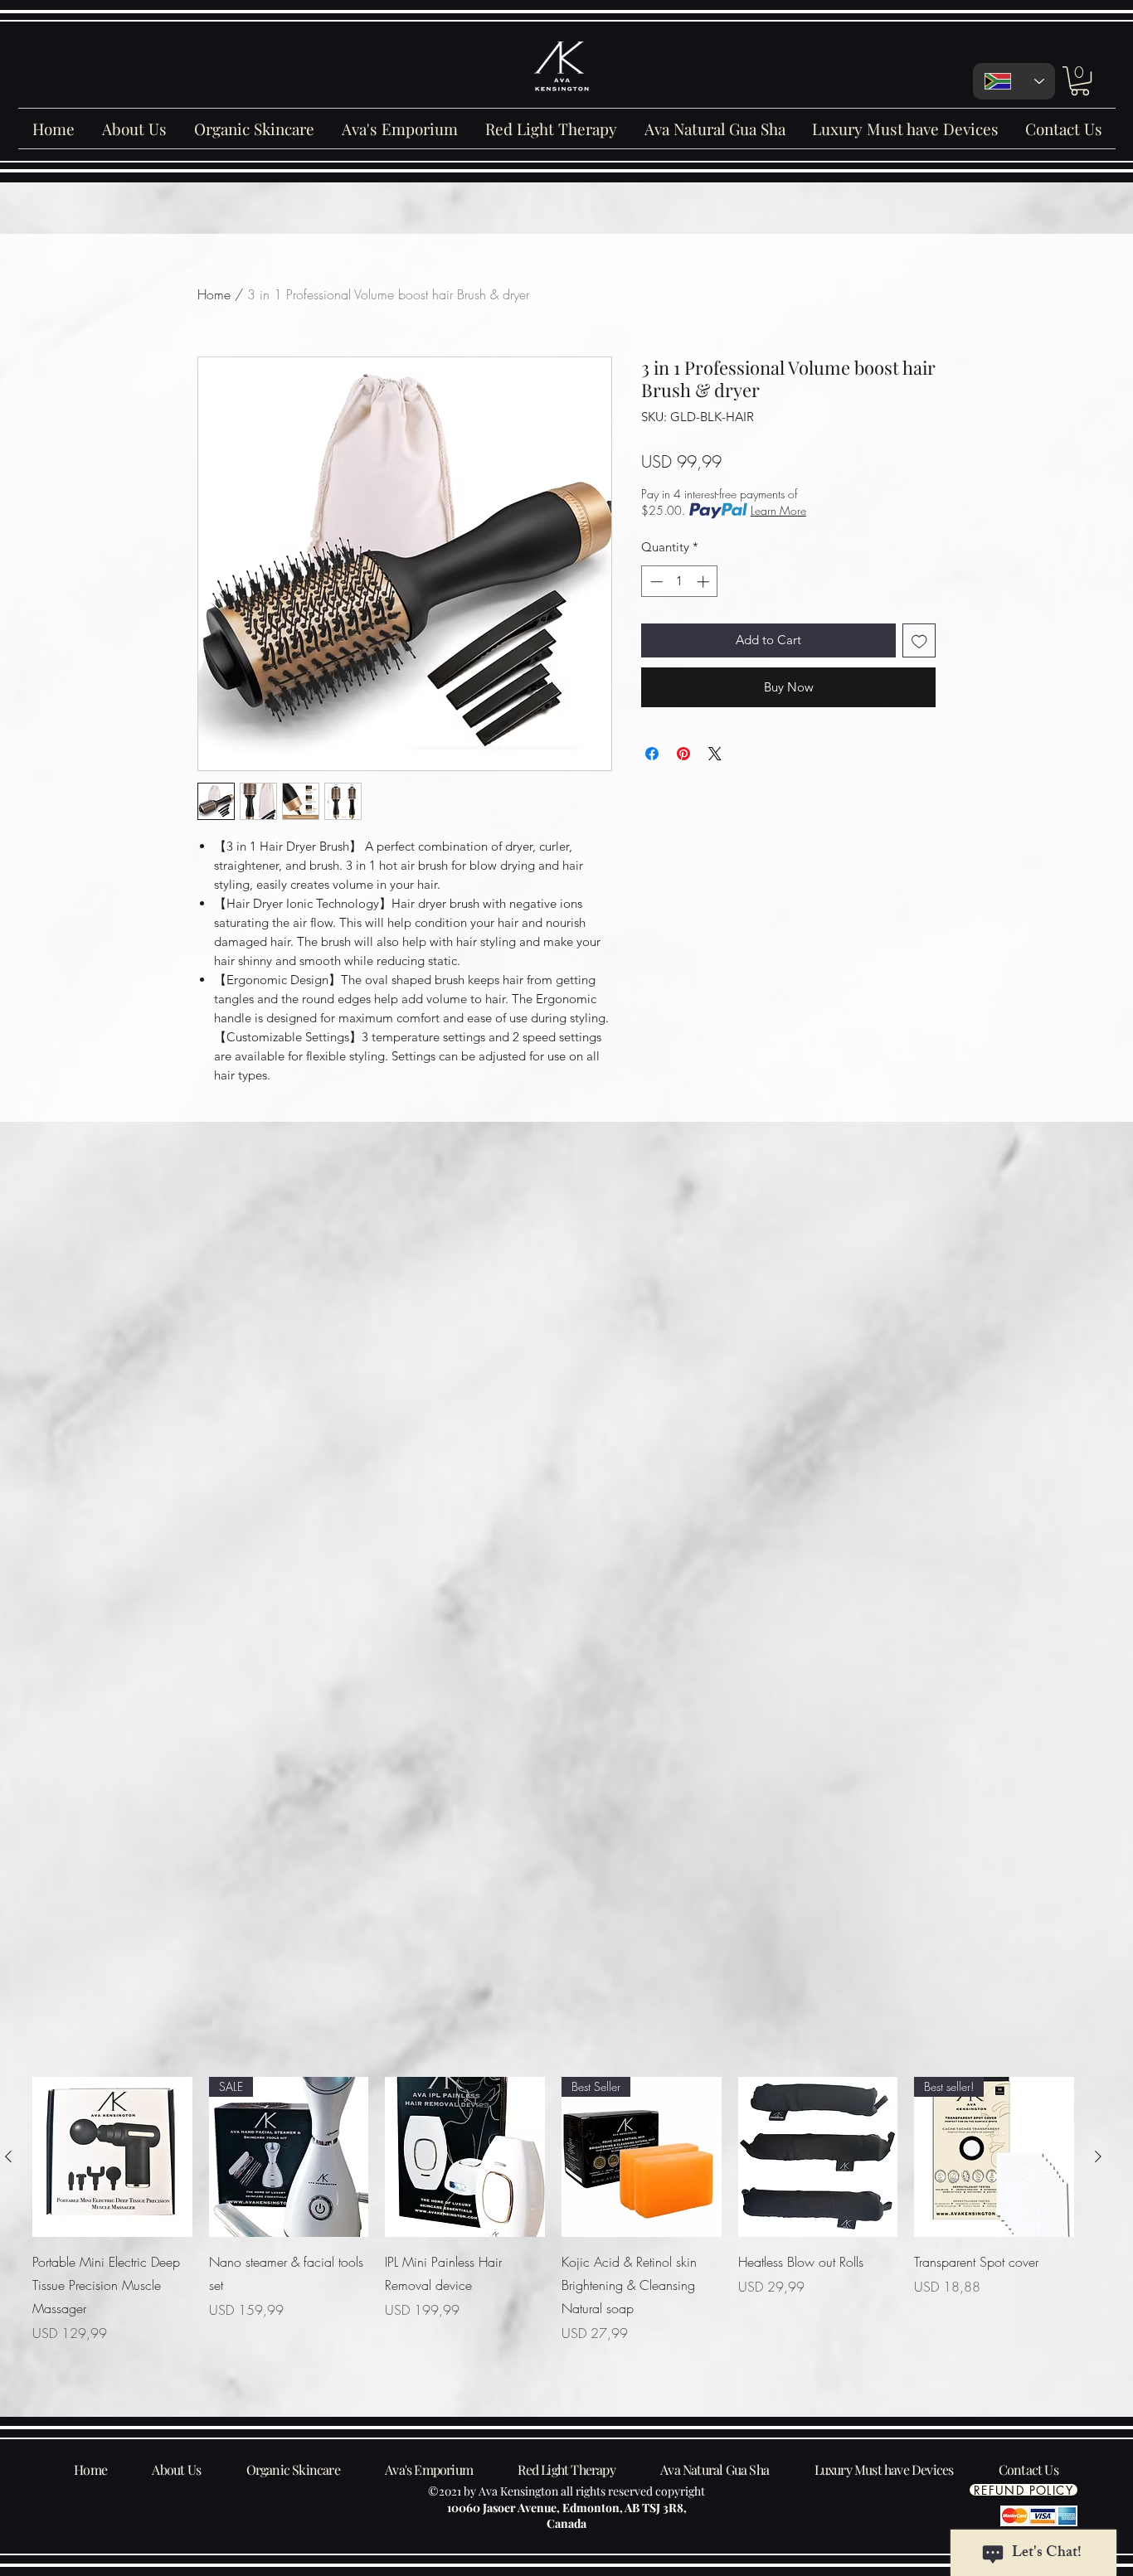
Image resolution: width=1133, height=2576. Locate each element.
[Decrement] (655, 582)
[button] (1080, 81)
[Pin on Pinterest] (683, 754)
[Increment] (705, 582)
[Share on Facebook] (652, 754)
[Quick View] (112, 2157)
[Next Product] (1098, 2156)
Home (214, 294)
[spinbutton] (680, 582)
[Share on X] (715, 754)
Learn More (778, 510)
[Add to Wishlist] (919, 640)
